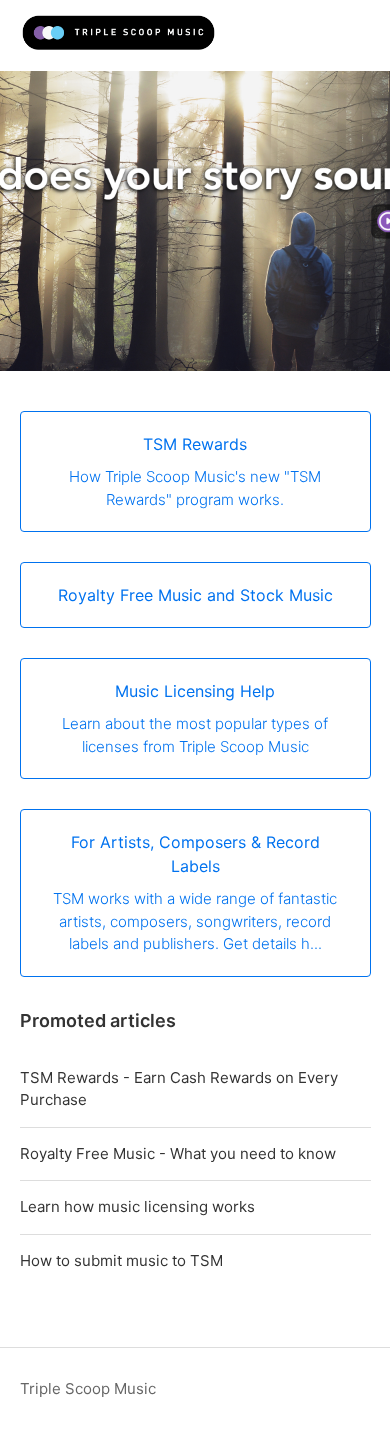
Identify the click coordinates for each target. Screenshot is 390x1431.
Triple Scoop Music (88, 1388)
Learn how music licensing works (137, 1206)
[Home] (119, 45)
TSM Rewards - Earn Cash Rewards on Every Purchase (179, 1089)
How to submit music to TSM (121, 1260)
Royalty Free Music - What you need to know (178, 1153)
